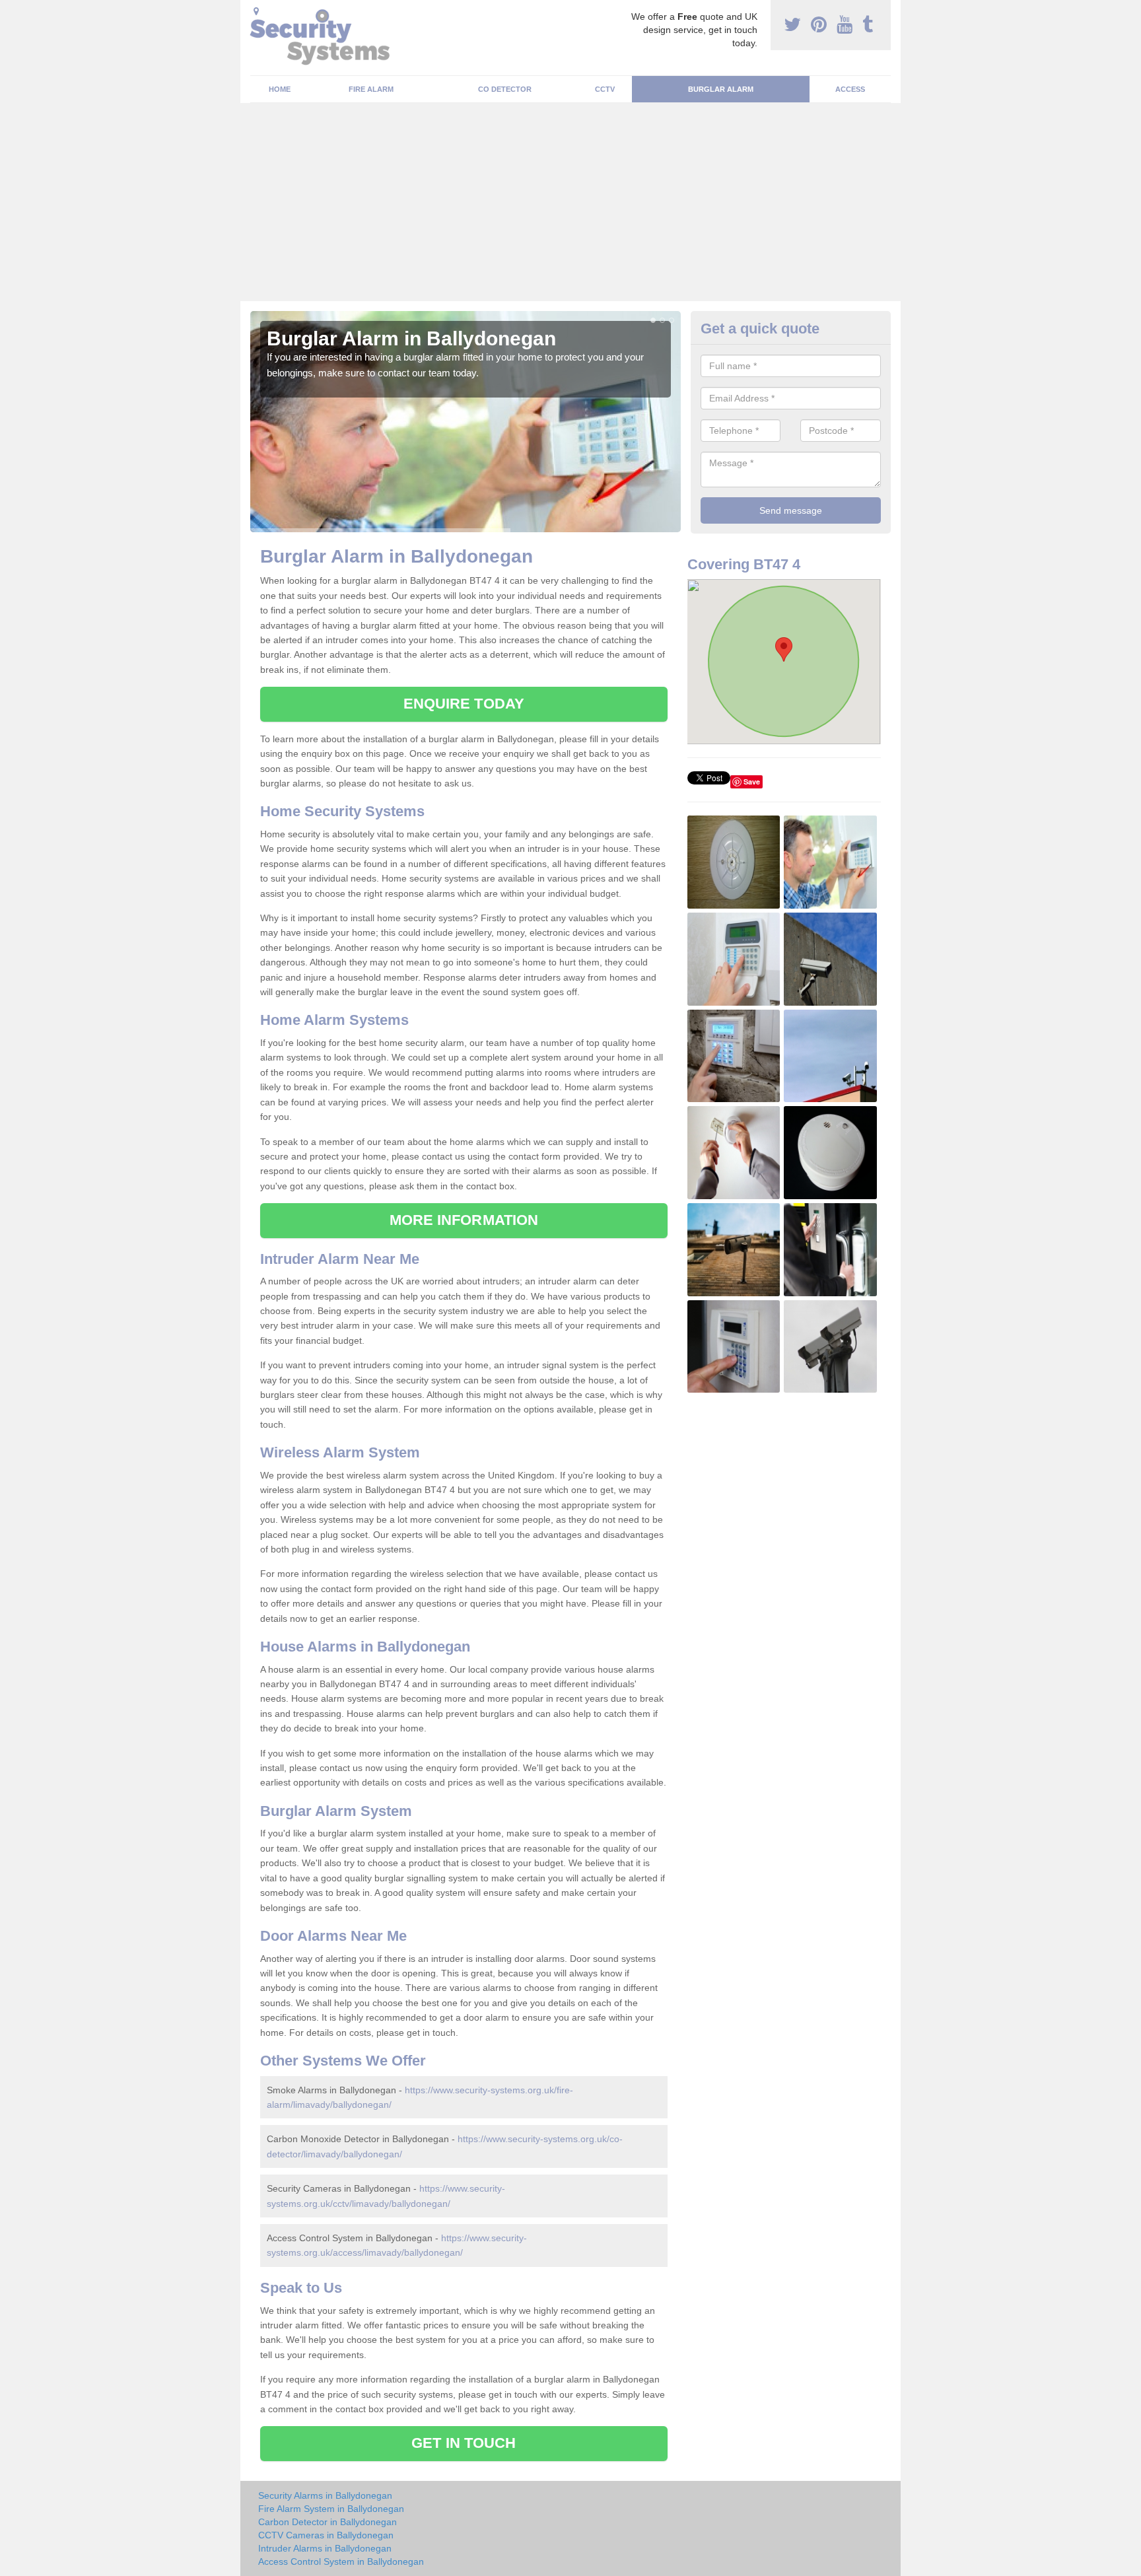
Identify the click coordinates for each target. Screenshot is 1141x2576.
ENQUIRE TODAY (464, 704)
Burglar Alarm (721, 89)
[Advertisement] (570, 202)
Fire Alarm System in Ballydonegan (331, 2509)
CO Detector (505, 89)
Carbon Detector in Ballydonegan (328, 2522)
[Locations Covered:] (256, 11)
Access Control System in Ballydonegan (341, 2561)
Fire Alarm (371, 89)
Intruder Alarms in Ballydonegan (325, 2548)
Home (280, 89)
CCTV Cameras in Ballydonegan (326, 2535)
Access (850, 89)
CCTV (605, 89)
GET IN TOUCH (464, 2443)
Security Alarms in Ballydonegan (325, 2495)
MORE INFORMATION (464, 1220)
